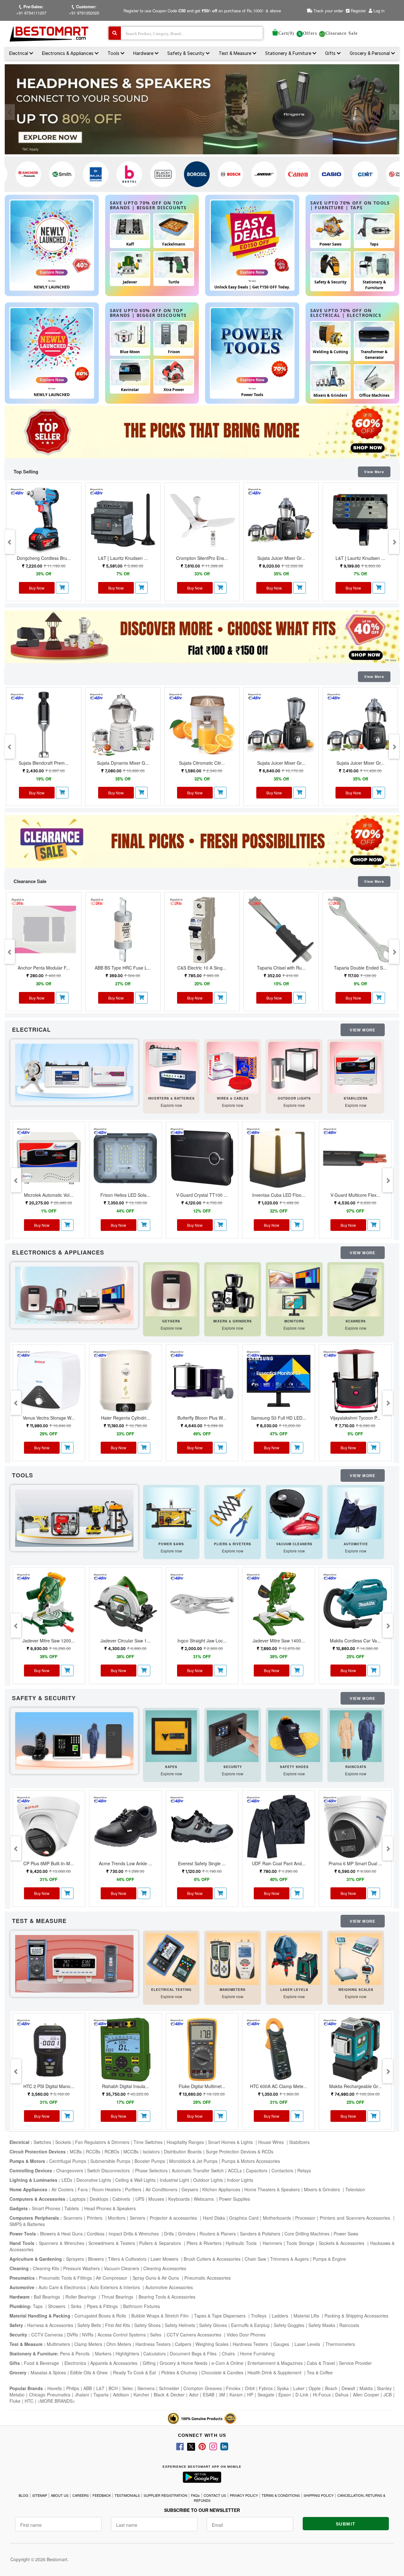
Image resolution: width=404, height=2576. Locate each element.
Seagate (266, 2395)
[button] (62, 588)
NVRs (88, 2335)
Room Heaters (106, 2189)
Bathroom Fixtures (142, 2306)
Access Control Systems (122, 2335)
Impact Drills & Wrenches (134, 2234)
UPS (140, 2199)
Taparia (101, 2395)
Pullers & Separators (161, 2243)
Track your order (328, 11)
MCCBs (131, 2152)
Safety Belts (89, 2325)
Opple (315, 2388)
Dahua (342, 2395)
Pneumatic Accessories (208, 2278)
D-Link (302, 2395)
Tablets (72, 2208)
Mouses (156, 2199)
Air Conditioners (161, 2189)
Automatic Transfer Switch (198, 2170)
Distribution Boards (183, 2152)
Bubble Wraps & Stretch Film (161, 2316)
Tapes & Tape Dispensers (220, 2316)
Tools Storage (300, 2243)
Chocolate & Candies (222, 2372)
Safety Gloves (213, 2325)
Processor (305, 2218)
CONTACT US (215, 2495)
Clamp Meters (88, 2344)
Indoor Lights (240, 2180)
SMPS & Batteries (27, 2224)
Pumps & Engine (329, 2259)
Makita (366, 2388)
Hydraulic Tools (242, 2243)
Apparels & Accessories (114, 2363)
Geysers (190, 2189)
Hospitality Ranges (185, 2142)
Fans (83, 2189)
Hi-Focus (322, 2395)
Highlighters (127, 2353)
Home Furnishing (257, 2353)
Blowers (96, 2259)
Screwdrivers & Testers (112, 2243)
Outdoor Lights (208, 2180)
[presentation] (10, 112)
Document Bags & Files (194, 2353)
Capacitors (257, 2170)
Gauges (282, 2344)
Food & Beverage (42, 2363)
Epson (285, 2395)
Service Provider (355, 2363)
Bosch (331, 2388)
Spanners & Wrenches (61, 2243)
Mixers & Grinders (323, 2189)
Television (355, 2189)
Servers (137, 2218)
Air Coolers (62, 2189)
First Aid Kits (118, 2325)
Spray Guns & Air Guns (156, 2278)
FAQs (195, 2495)
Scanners (73, 2218)
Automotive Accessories (169, 2287)
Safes (156, 2335)
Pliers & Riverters (204, 2243)
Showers (57, 2306)
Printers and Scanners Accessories (356, 2218)
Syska (283, 2388)
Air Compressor (112, 2278)
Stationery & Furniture (289, 53)
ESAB (209, 2395)
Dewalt (348, 2388)
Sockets (63, 2142)
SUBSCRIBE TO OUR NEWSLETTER (202, 2510)
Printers (95, 2218)
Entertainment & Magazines (275, 2363)
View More (374, 472)
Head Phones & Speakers (110, 2208)
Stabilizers (299, 2142)
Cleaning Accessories (165, 2268)
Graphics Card (244, 2218)
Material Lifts (307, 2316)
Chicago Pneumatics (50, 2395)
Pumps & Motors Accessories (251, 2161)
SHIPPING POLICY (319, 2495)
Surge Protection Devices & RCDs (240, 2152)
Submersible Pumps (110, 2161)
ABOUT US (60, 2495)
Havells (55, 2388)
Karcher (141, 2395)
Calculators (154, 2353)
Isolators (151, 2152)
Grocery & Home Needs (184, 2363)
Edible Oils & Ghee (89, 2372)
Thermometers (340, 2344)
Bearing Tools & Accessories (167, 2297)
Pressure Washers (81, 2268)
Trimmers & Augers (289, 2259)
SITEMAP (40, 2495)
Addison (121, 2395)
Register (358, 11)
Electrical (19, 53)
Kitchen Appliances (221, 2189)
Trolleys (259, 2316)
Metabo (17, 2395)
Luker (299, 2388)
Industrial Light (174, 2180)
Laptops (77, 2199)
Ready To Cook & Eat (134, 2372)
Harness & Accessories (50, 2325)
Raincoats (349, 2325)
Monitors (117, 2218)
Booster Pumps (150, 2161)
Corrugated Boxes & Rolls (101, 2316)
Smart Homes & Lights (231, 2142)
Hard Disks (214, 2218)
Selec (128, 2388)
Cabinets (122, 2199)
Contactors (282, 2170)
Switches (42, 2142)
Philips (73, 2388)
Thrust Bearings (118, 2297)
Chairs (229, 2353)
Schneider (169, 2388)
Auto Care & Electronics (62, 2287)
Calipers (183, 2344)
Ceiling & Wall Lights (135, 2180)
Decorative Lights (94, 2180)
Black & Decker (169, 2395)
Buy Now (37, 588)
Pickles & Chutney (179, 2372)
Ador (194, 2395)
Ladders (281, 2316)
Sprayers (75, 2259)
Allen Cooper (366, 2395)
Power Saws (346, 2234)
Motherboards (277, 2218)
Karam (236, 2395)
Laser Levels (308, 2344)
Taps (38, 2306)
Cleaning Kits (46, 2268)
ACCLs (235, 2170)
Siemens (146, 2388)
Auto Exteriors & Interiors (116, 2287)
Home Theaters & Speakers (272, 2189)
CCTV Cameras (47, 2335)
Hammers (272, 2243)
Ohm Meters (119, 2344)
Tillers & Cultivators (127, 2259)
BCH (113, 2388)
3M (222, 2395)
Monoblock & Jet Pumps (193, 2161)
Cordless (96, 2234)
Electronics (75, 2363)
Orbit (250, 2388)
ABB (88, 2388)
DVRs (72, 2335)
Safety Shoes (147, 2325)
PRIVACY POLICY (244, 2495)
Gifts (330, 53)
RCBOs (112, 2152)
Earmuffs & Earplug (250, 2325)
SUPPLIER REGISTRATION (165, 2495)
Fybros (266, 2388)
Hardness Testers (153, 2344)
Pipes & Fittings (103, 2306)
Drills (169, 2234)
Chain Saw (255, 2259)
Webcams (204, 2199)
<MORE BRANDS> (56, 2401)
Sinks (77, 2306)
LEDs (67, 2180)
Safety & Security (187, 53)
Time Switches (148, 2142)
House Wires (272, 2142)
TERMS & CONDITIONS (281, 2495)
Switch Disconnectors (109, 2170)
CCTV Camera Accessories (195, 2335)
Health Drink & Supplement (275, 2372)
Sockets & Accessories (342, 2243)
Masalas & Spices (48, 2372)
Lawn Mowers (165, 2259)
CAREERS (80, 2495)
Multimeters (58, 2344)
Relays (304, 2170)
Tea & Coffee (320, 2372)
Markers (103, 2353)
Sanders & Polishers (260, 2234)
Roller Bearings (81, 2297)
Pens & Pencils (75, 2353)
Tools (114, 53)
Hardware (144, 53)
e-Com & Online (227, 2363)
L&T (100, 2388)
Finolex (233, 2388)
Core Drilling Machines (307, 2234)
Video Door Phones (246, 2335)
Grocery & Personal (370, 53)
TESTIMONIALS (127, 2495)
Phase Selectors (151, 2170)
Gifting (149, 2363)
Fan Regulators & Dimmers (102, 2142)
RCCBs (93, 2152)
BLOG (24, 2495)
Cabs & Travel (321, 2363)
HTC (29, 2401)
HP (250, 2395)
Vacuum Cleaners (122, 2268)
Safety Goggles (289, 2325)
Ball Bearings (48, 2297)
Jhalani (82, 2395)
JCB (388, 2395)
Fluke (15, 2401)
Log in (379, 11)
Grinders (187, 2234)
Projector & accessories (174, 2218)
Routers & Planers (218, 2234)
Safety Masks (322, 2325)
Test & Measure (236, 53)
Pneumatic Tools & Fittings (65, 2278)
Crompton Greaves (202, 2388)
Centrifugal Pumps (68, 2161)
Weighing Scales (212, 2344)
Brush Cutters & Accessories (212, 2259)
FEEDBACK (102, 2495)
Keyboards (179, 2199)
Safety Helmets (180, 2325)
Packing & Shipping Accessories (356, 2316)
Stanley (384, 2388)
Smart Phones (46, 2208)
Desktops (99, 2199)
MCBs (76, 2152)
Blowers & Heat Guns (61, 2234)
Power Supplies (235, 2199)
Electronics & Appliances (68, 53)
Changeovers (70, 2170)
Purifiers (133, 2189)
